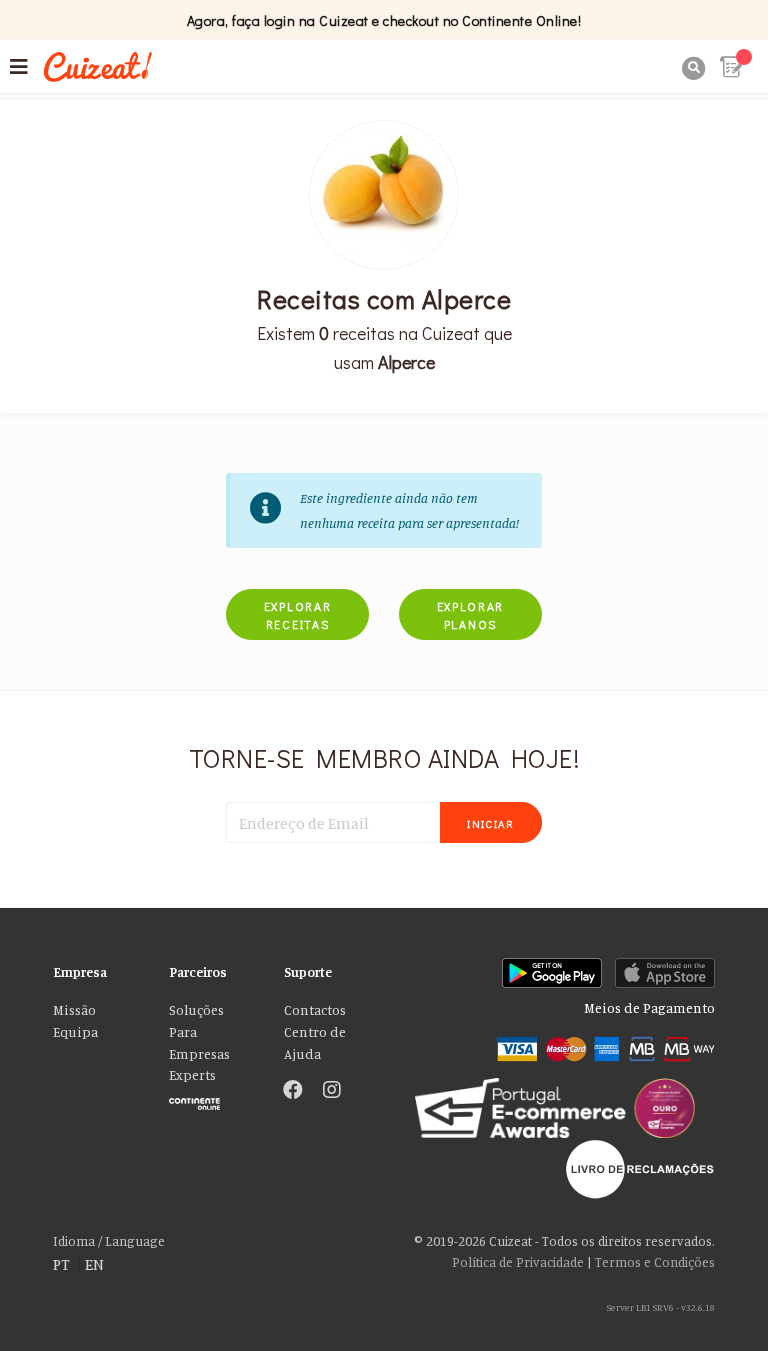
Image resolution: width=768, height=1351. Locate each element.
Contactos (315, 1010)
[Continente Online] (211, 1098)
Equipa (75, 1032)
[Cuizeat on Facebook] (293, 1091)
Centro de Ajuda (315, 1043)
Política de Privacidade (518, 1262)
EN (94, 1264)
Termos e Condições (655, 1262)
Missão (74, 1010)
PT (61, 1264)
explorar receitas (298, 615)
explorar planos (471, 615)
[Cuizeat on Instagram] (332, 1091)
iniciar (491, 823)
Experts (192, 1075)
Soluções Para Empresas (199, 1032)
